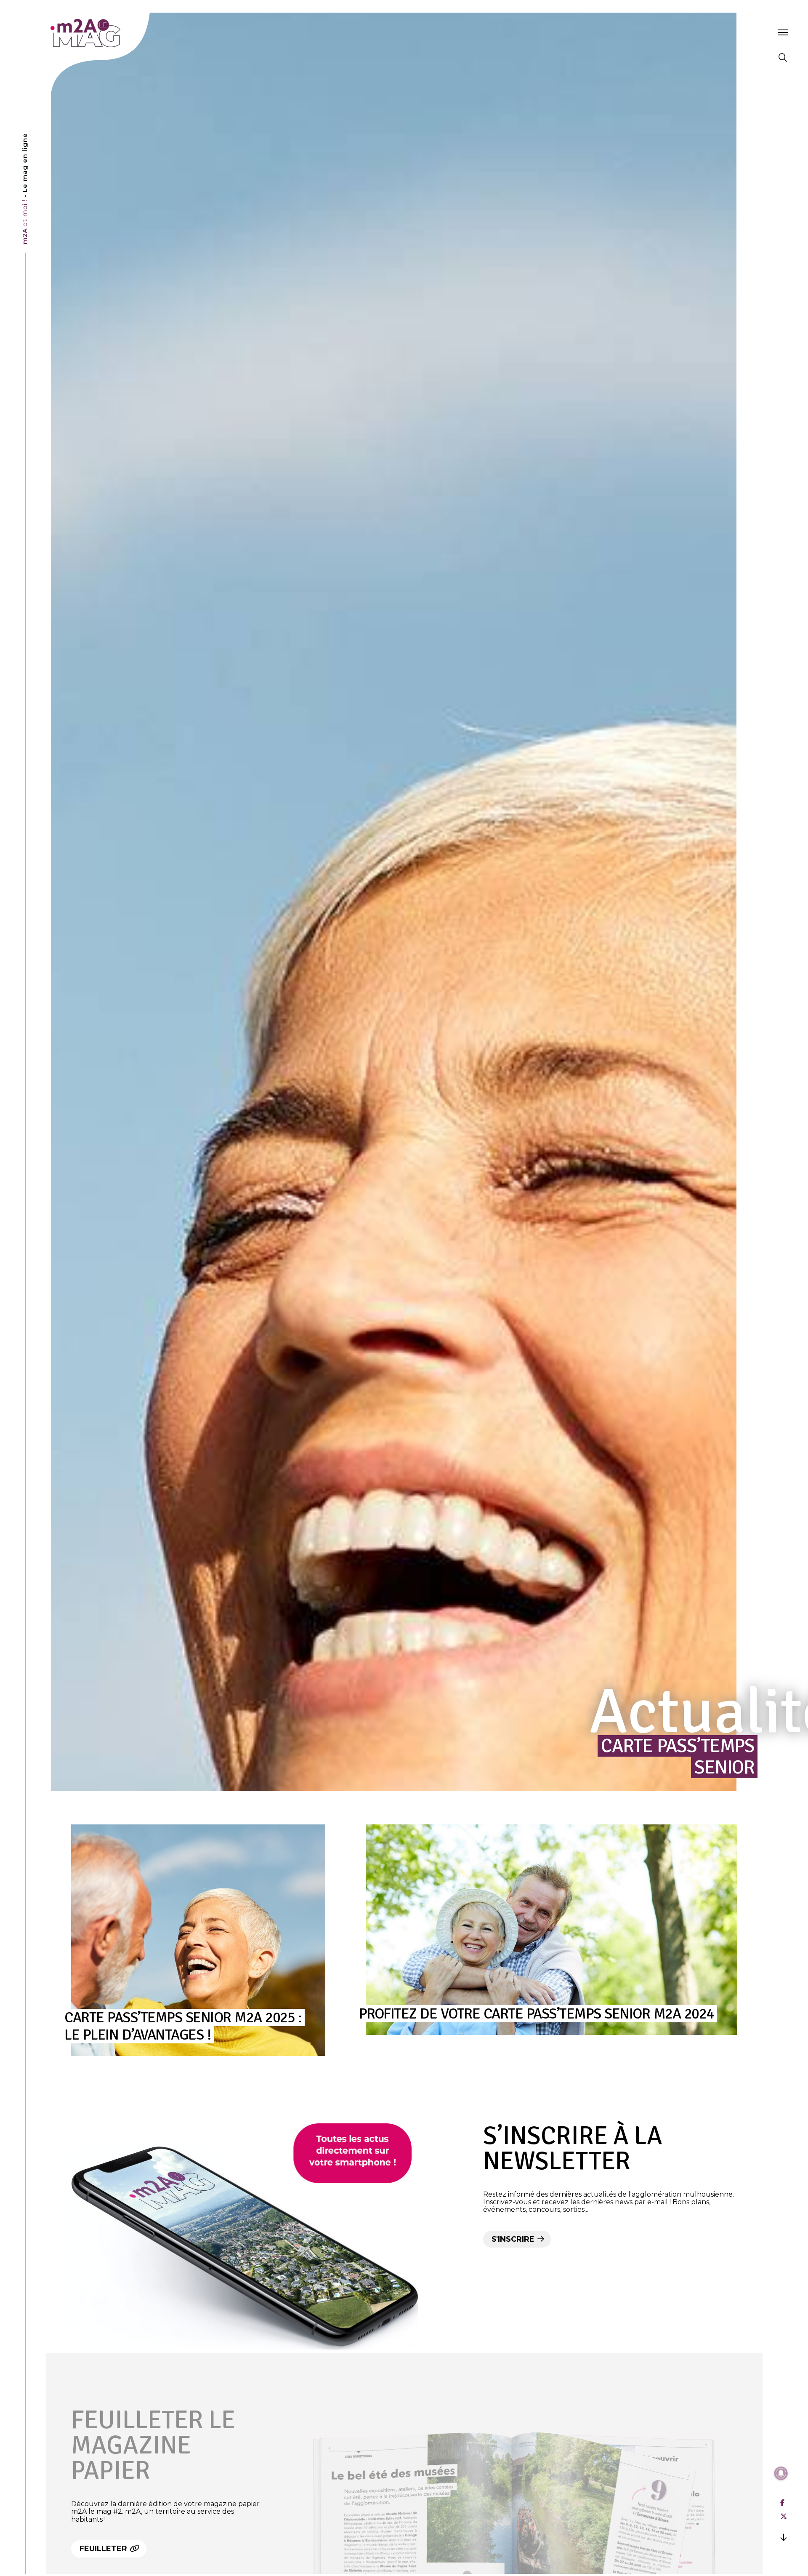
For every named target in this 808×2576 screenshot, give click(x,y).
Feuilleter (104, 2549)
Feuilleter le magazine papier (153, 2445)
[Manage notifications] (781, 2473)
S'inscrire (514, 2239)
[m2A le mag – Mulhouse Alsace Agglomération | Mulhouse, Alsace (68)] (113, 33)
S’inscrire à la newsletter (573, 2149)
